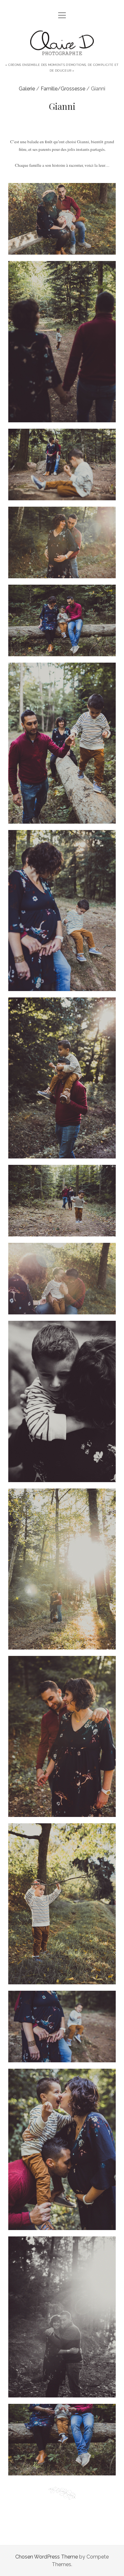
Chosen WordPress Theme (47, 2557)
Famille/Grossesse (63, 89)
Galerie (27, 89)
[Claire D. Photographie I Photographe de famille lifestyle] (62, 54)
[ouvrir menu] (62, 16)
